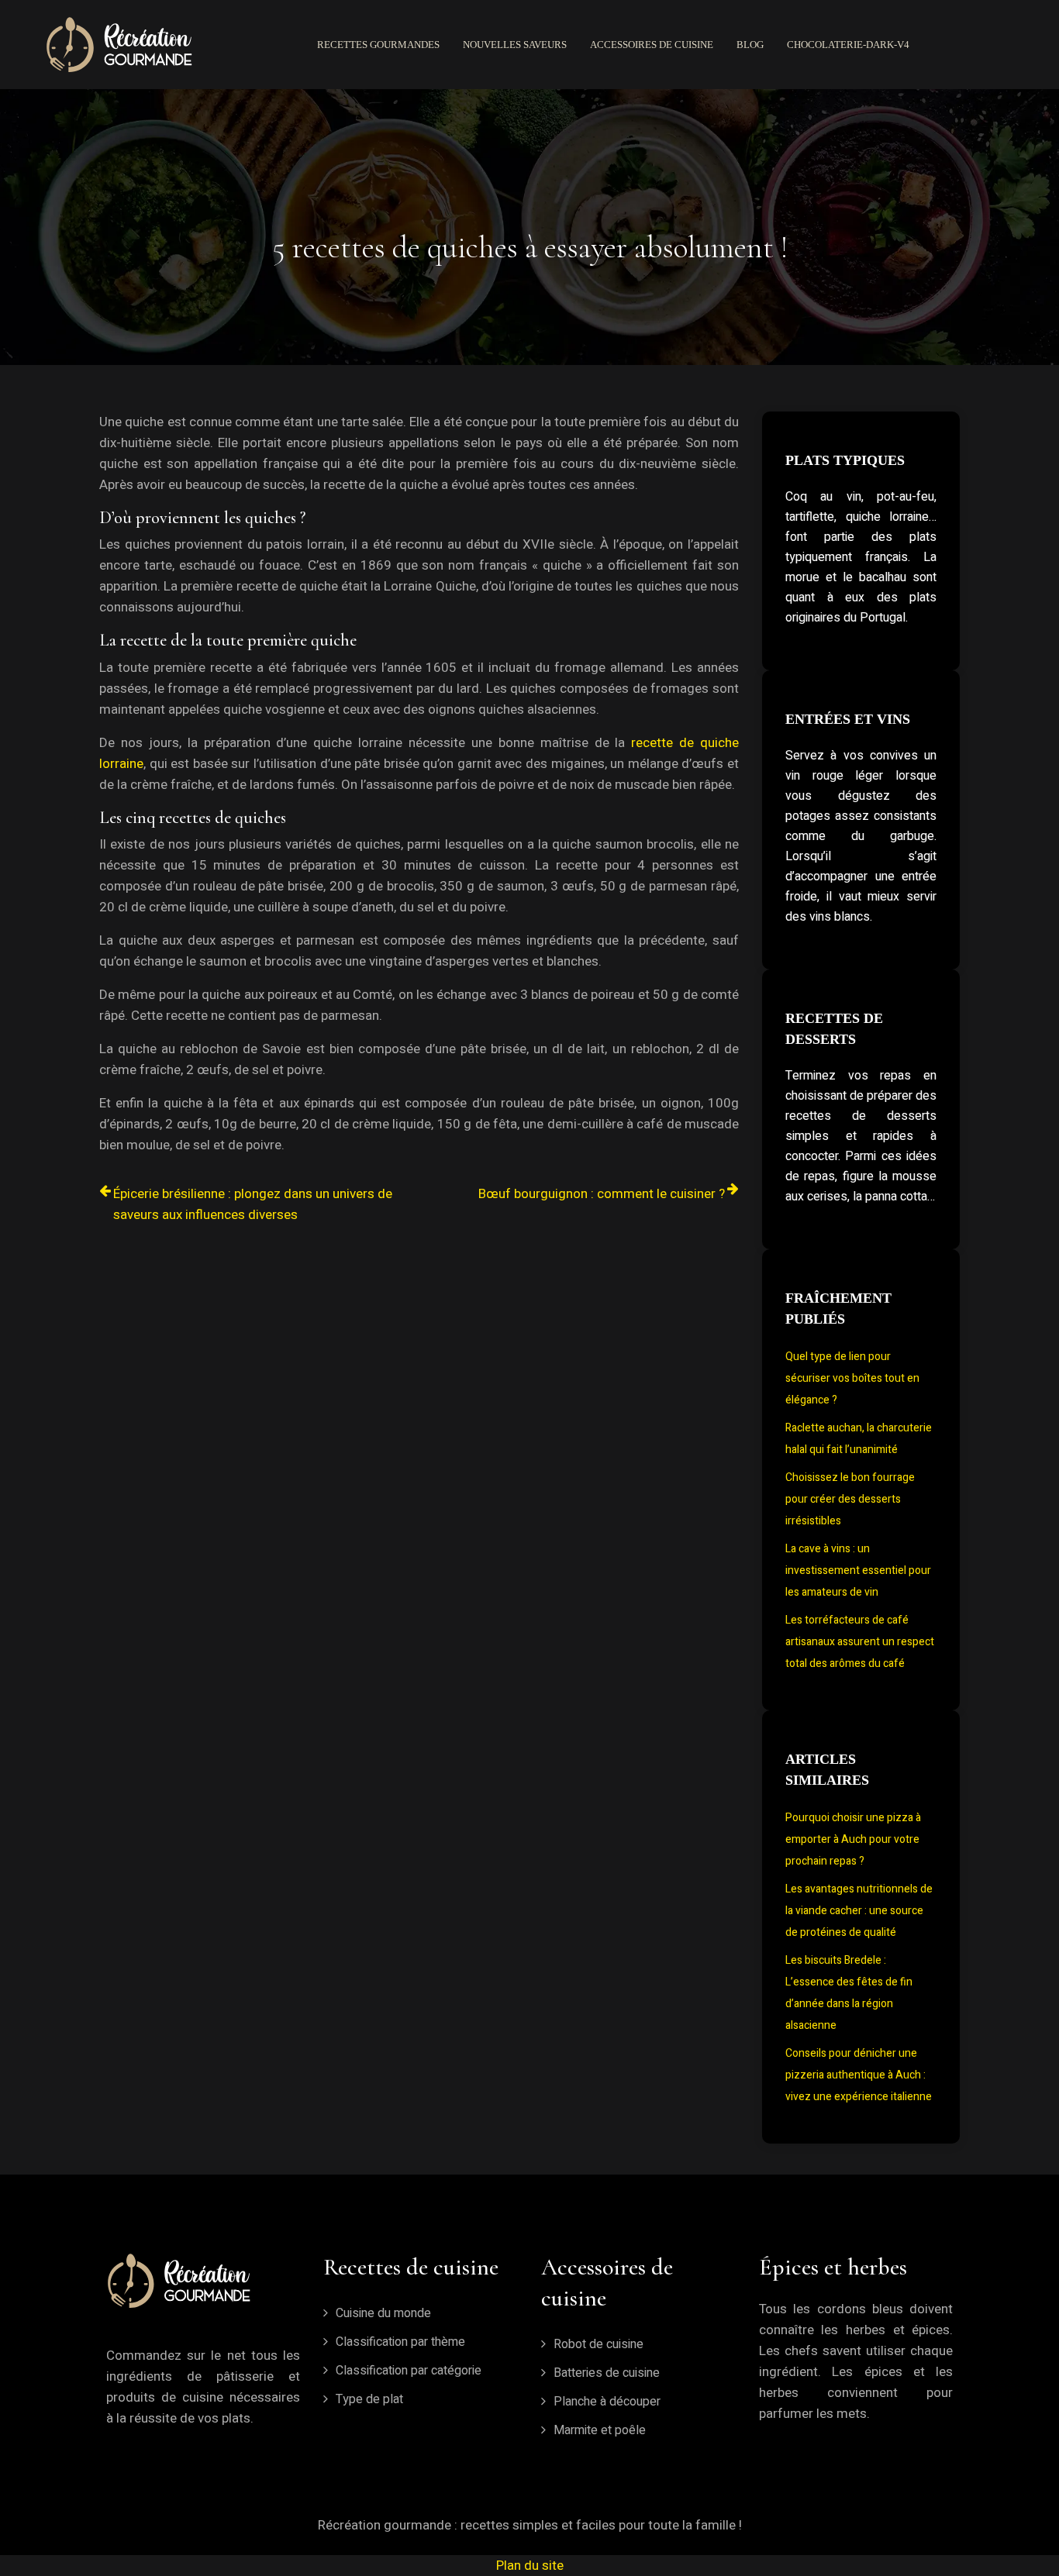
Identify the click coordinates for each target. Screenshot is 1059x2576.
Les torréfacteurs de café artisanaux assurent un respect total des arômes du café (860, 1642)
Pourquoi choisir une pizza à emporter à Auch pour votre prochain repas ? (853, 1839)
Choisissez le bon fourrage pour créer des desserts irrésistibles (850, 1499)
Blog (750, 45)
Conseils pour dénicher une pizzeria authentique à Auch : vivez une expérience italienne (859, 2075)
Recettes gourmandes (378, 45)
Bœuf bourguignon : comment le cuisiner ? (602, 1194)
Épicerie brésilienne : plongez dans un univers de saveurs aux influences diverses (253, 1204)
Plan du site (530, 2566)
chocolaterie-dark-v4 (848, 45)
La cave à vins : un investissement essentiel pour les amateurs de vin (858, 1570)
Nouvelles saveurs (515, 45)
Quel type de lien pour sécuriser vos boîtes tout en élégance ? (852, 1378)
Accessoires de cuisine (652, 45)
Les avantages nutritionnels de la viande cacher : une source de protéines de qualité (859, 1911)
